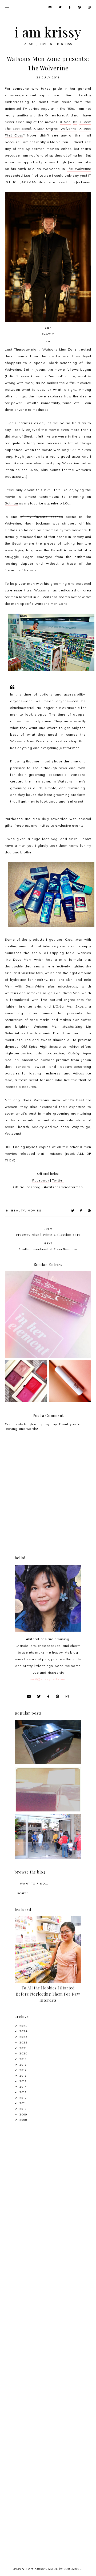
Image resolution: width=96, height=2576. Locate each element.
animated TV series (22, 109)
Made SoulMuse (65, 2569)
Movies (35, 1211)
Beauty (18, 1211)
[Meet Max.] (48, 1810)
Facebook (41, 1180)
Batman (11, 503)
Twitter (58, 1180)
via (48, 341)
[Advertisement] (48, 2182)
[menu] (7, 7)
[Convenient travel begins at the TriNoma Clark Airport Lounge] (48, 1858)
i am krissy (48, 32)
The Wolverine (79, 169)
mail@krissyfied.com (47, 1679)
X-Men (65, 122)
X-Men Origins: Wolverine (55, 129)
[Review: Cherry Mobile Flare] (48, 1763)
